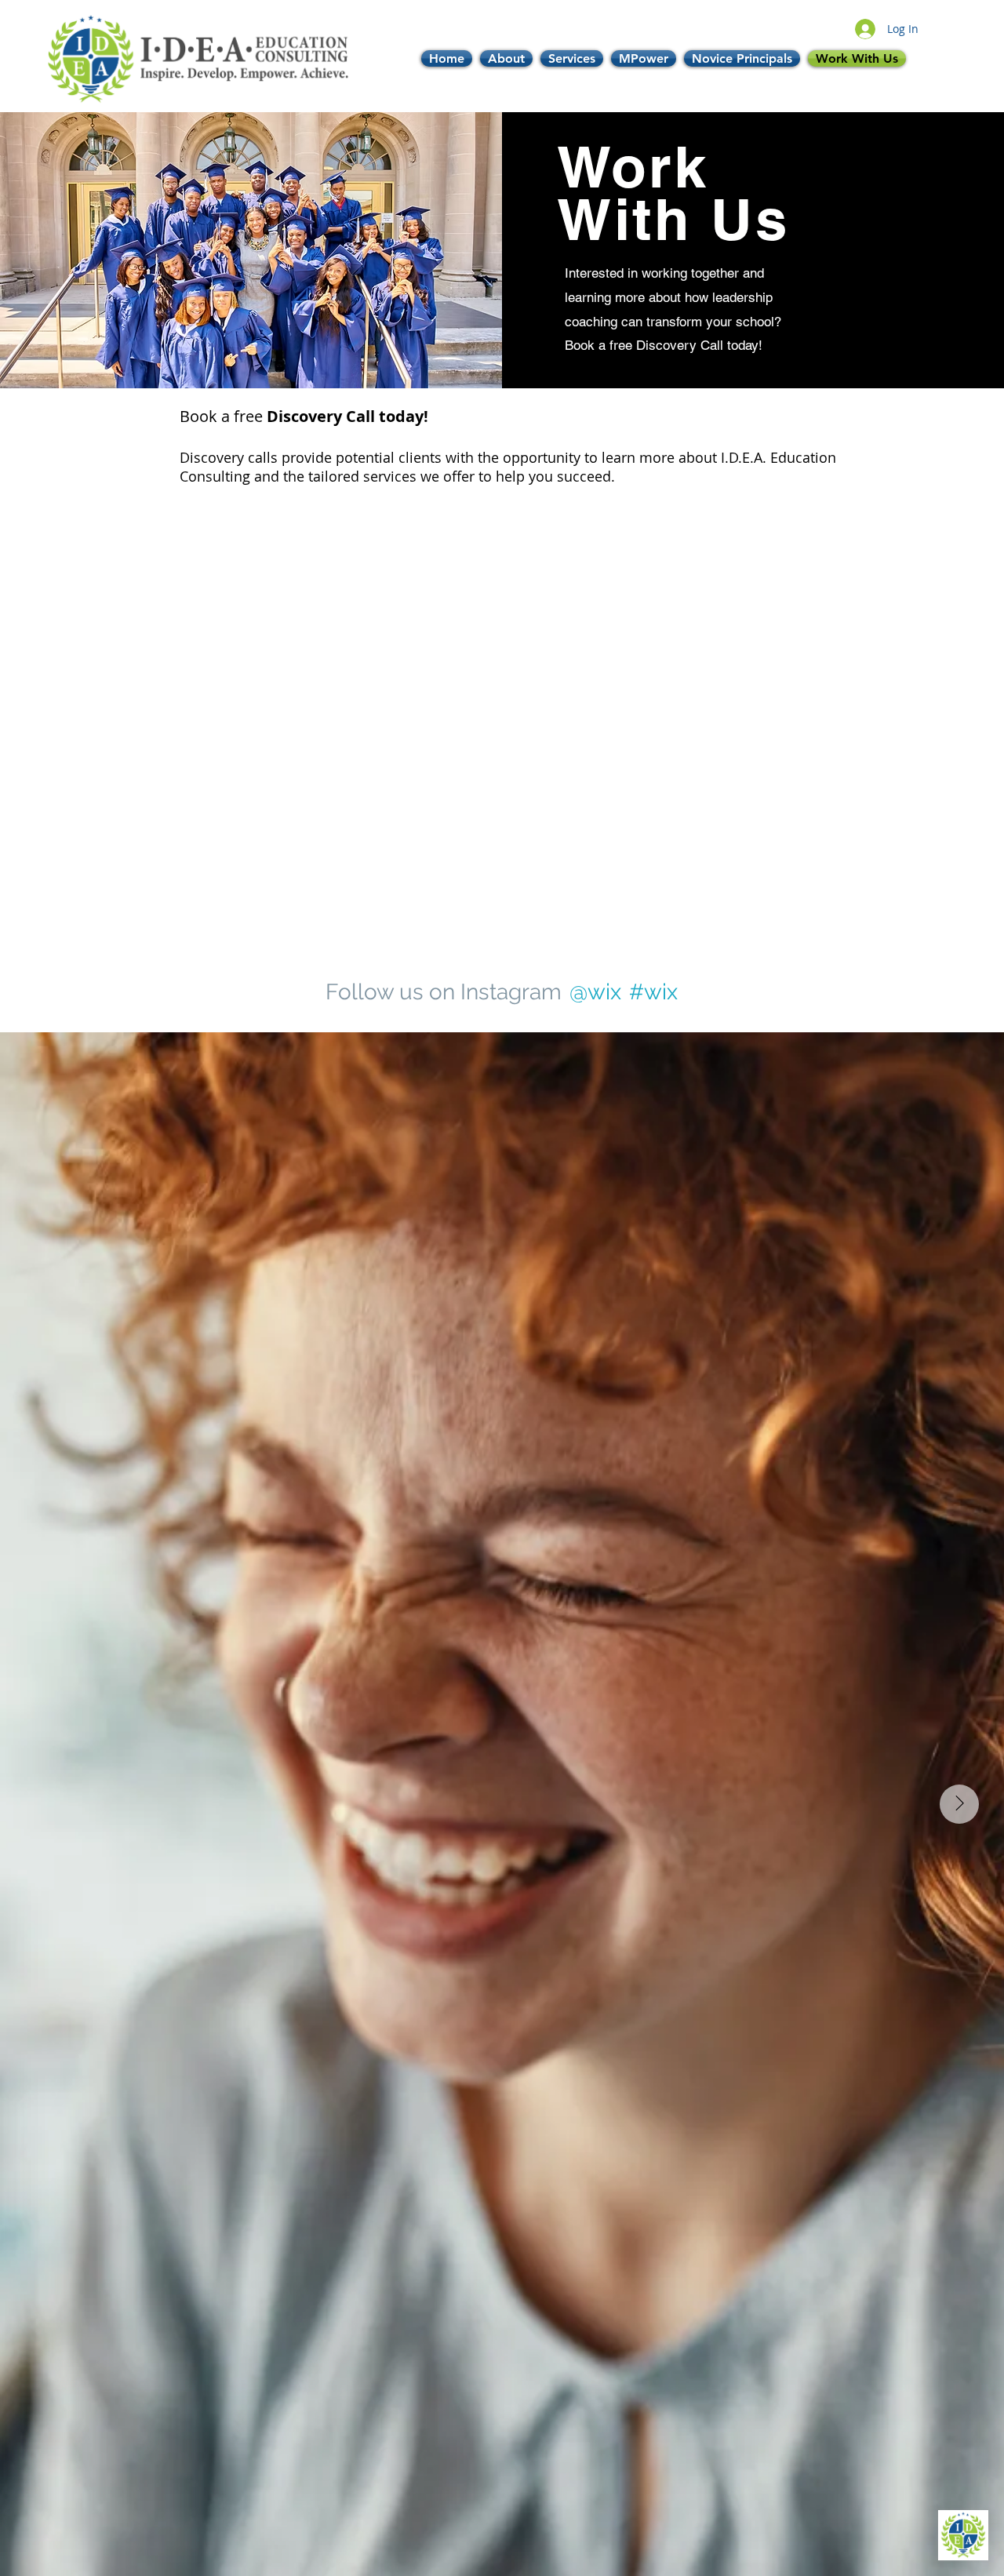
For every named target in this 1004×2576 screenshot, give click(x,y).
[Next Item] (959, 1804)
